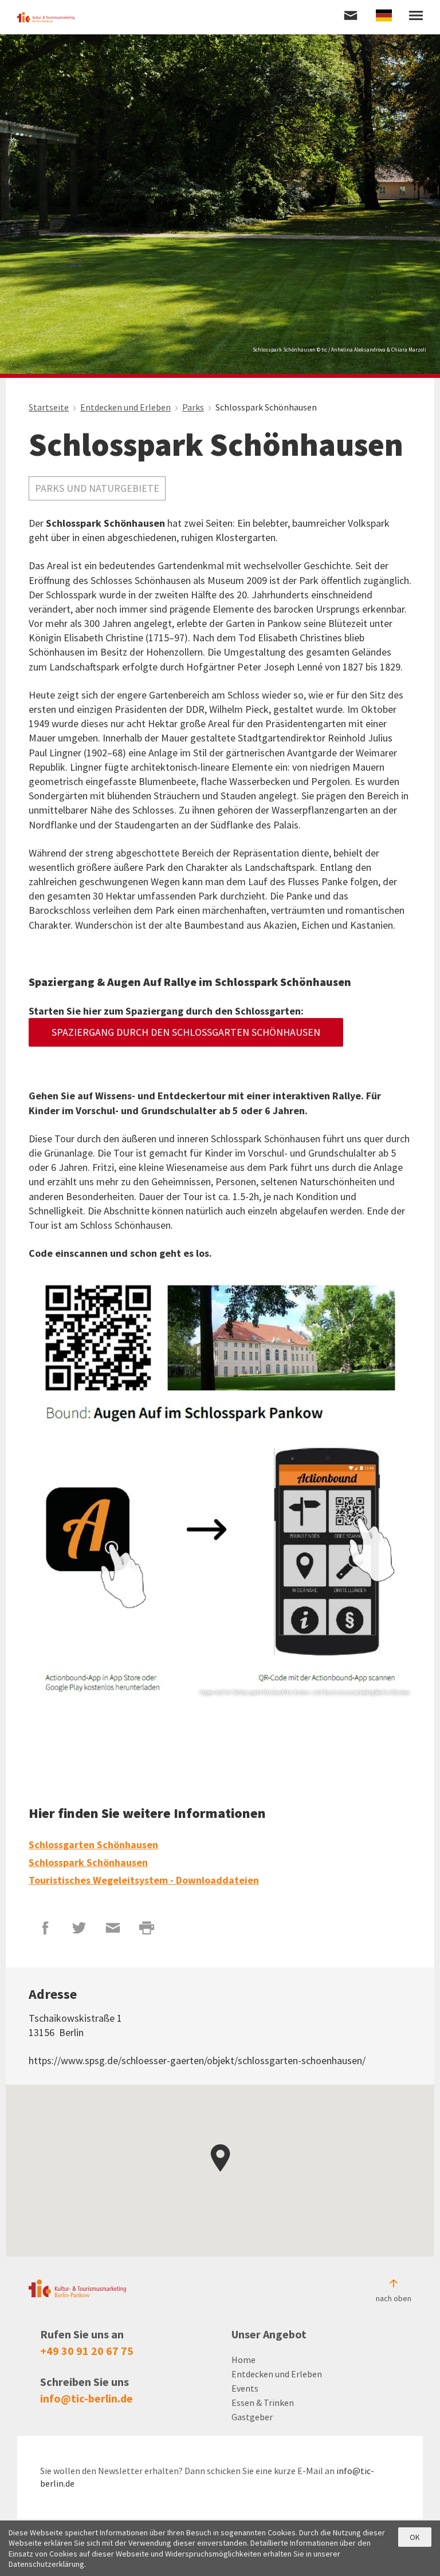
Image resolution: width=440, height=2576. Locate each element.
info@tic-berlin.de (87, 2398)
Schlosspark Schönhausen (88, 1862)
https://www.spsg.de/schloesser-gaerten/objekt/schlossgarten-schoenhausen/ (197, 2060)
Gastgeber (252, 2417)
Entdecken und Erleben (277, 2374)
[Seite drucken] (147, 1928)
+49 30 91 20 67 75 (87, 2351)
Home (243, 2360)
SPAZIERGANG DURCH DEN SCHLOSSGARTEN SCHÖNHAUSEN (186, 1032)
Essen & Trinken (263, 2403)
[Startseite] (46, 17)
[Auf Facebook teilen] (46, 1928)
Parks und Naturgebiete (97, 488)
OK (415, 2537)
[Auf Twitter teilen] (79, 1928)
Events (245, 2388)
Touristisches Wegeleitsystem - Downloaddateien (144, 1880)
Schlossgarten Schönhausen (93, 1845)
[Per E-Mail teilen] (113, 1928)
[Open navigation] (416, 17)
